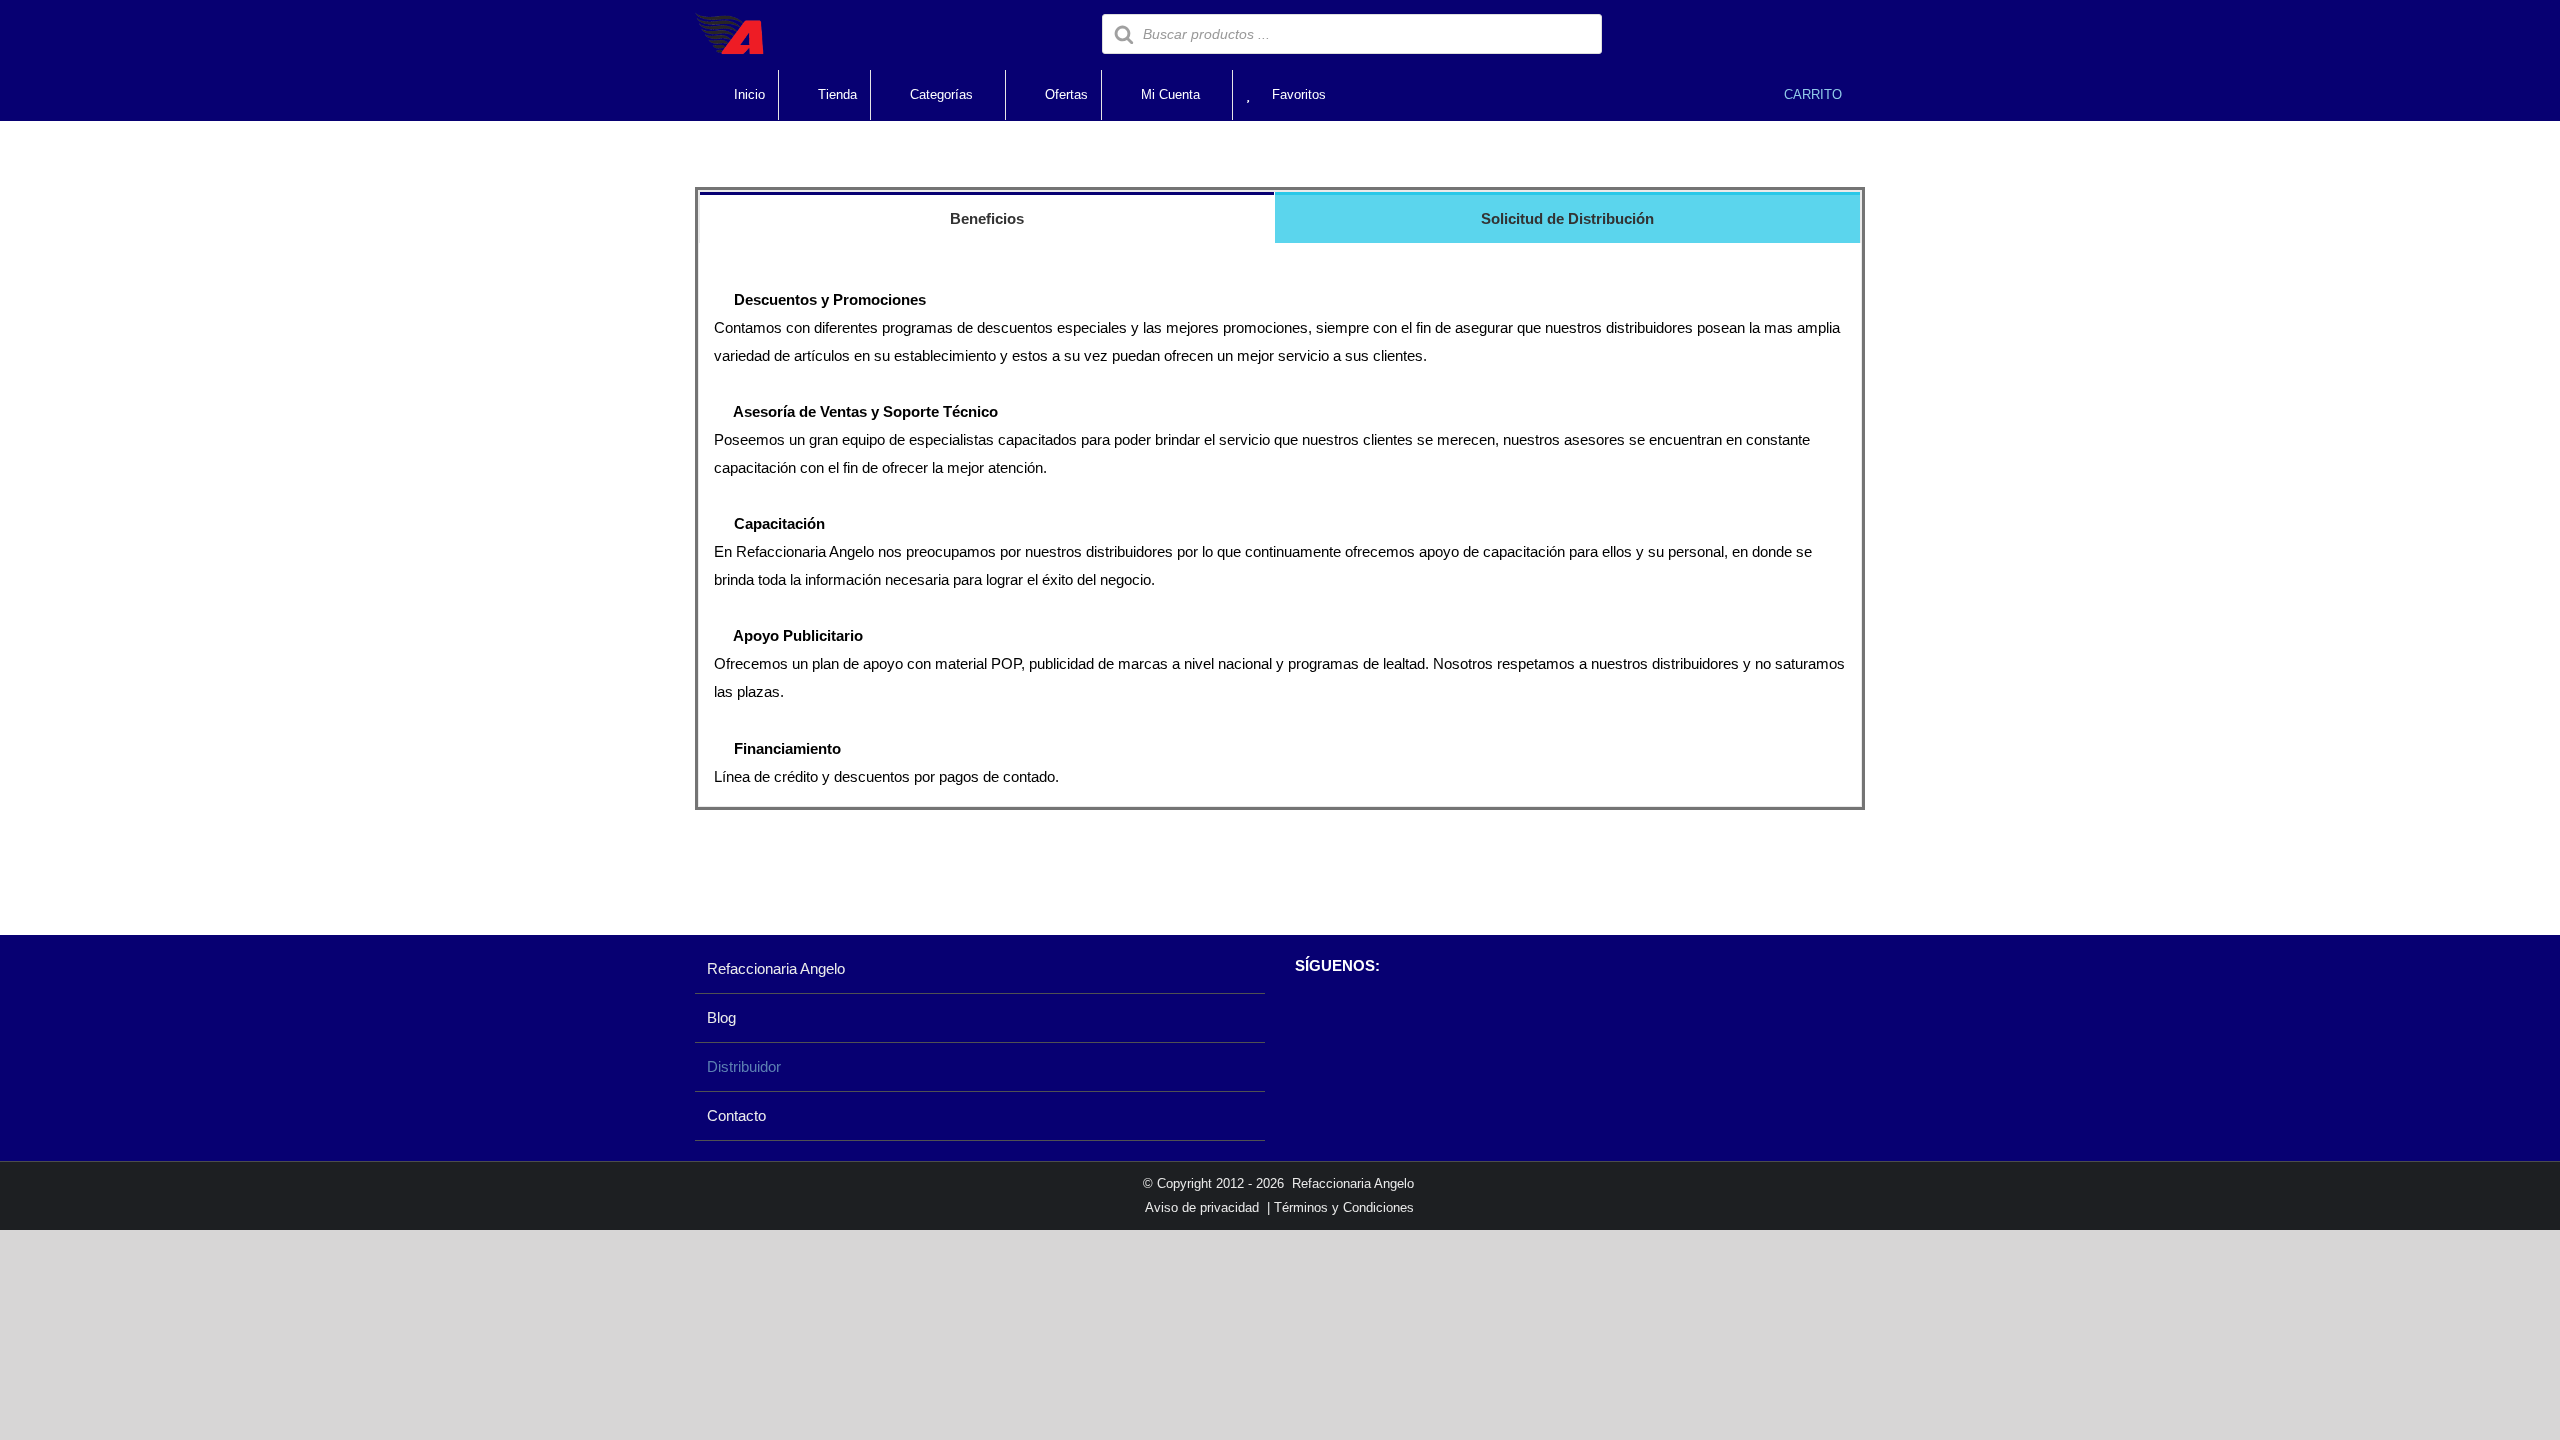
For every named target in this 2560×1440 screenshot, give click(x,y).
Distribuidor (744, 1066)
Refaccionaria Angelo (776, 968)
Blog (721, 1017)
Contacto (736, 1115)
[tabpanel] (1280, 525)
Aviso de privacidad (1202, 1207)
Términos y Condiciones (1344, 1207)
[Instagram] (1338, 1017)
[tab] (987, 217)
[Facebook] (1304, 1017)
